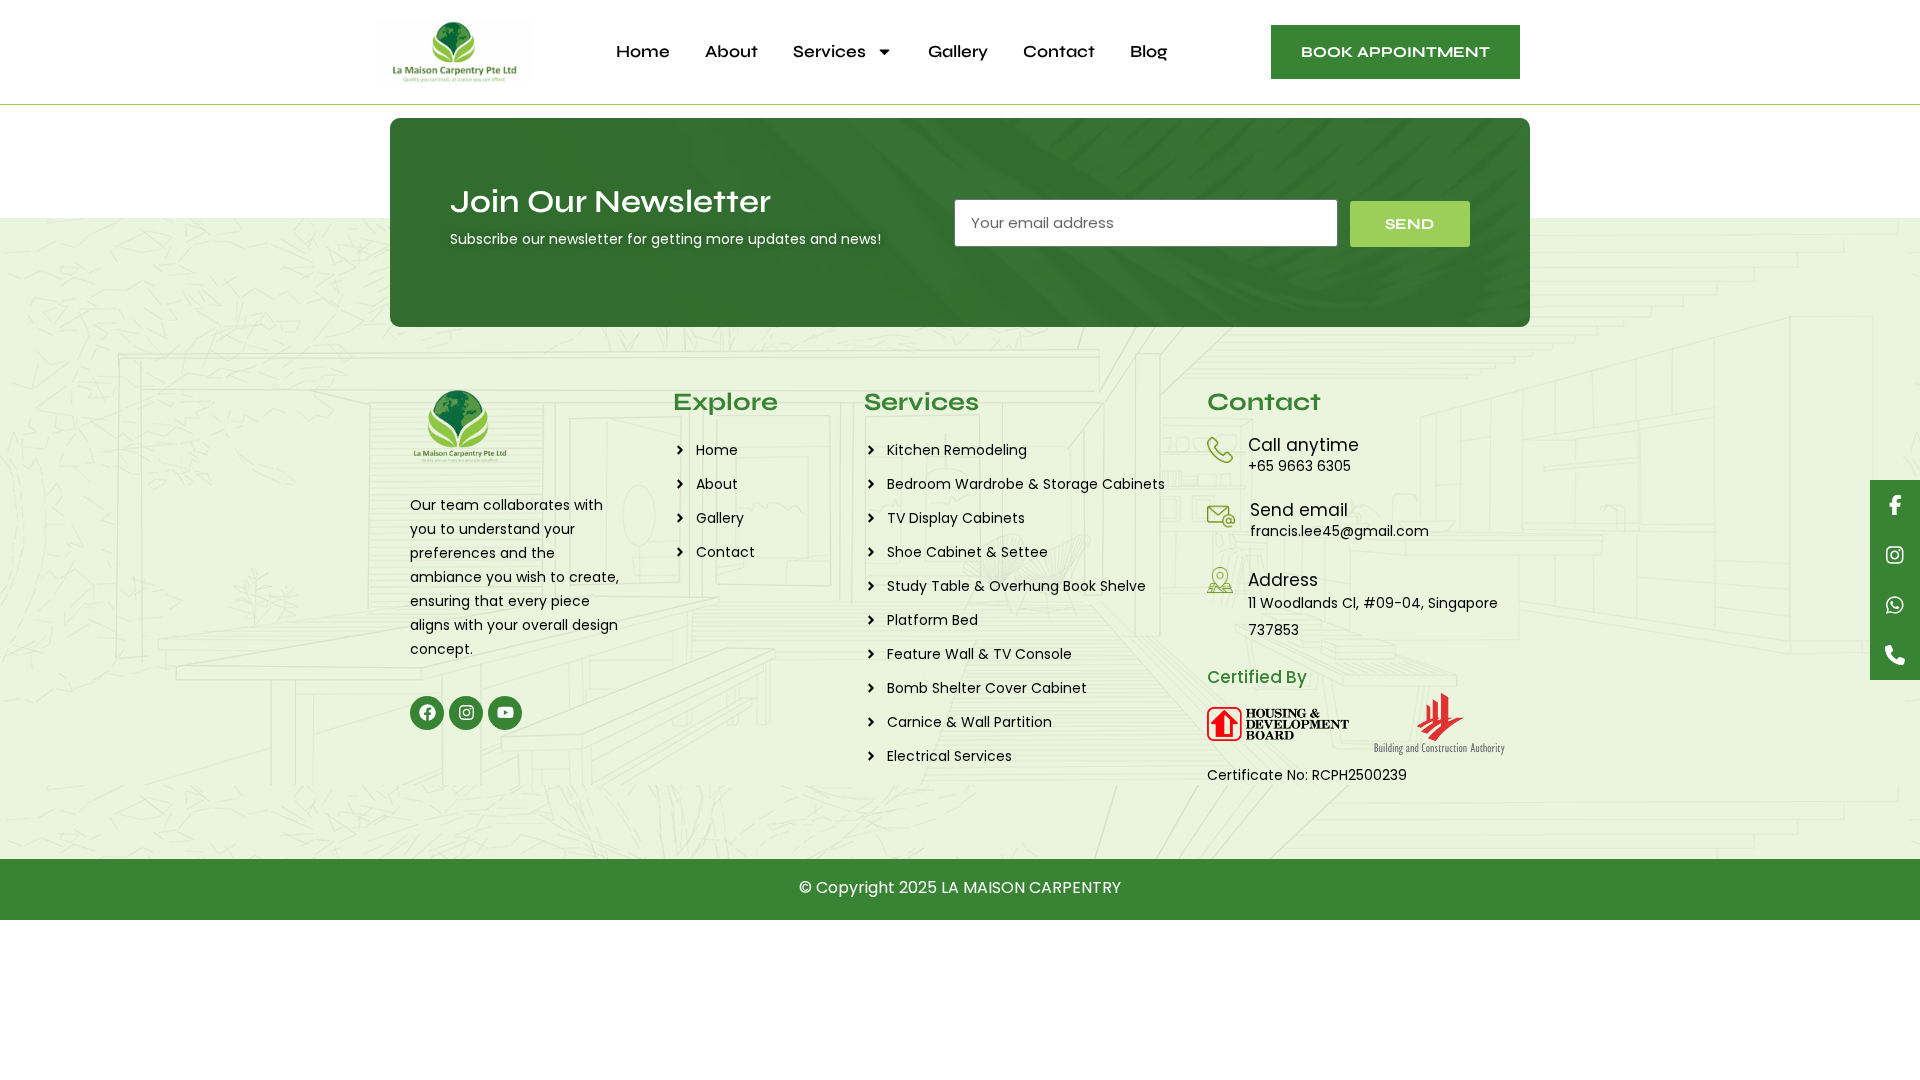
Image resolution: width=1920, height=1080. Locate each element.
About (731, 51)
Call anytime (1303, 445)
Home (643, 51)
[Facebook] (427, 713)
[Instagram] (466, 713)
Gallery (958, 51)
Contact (1059, 51)
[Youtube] (505, 713)
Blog (1149, 51)
